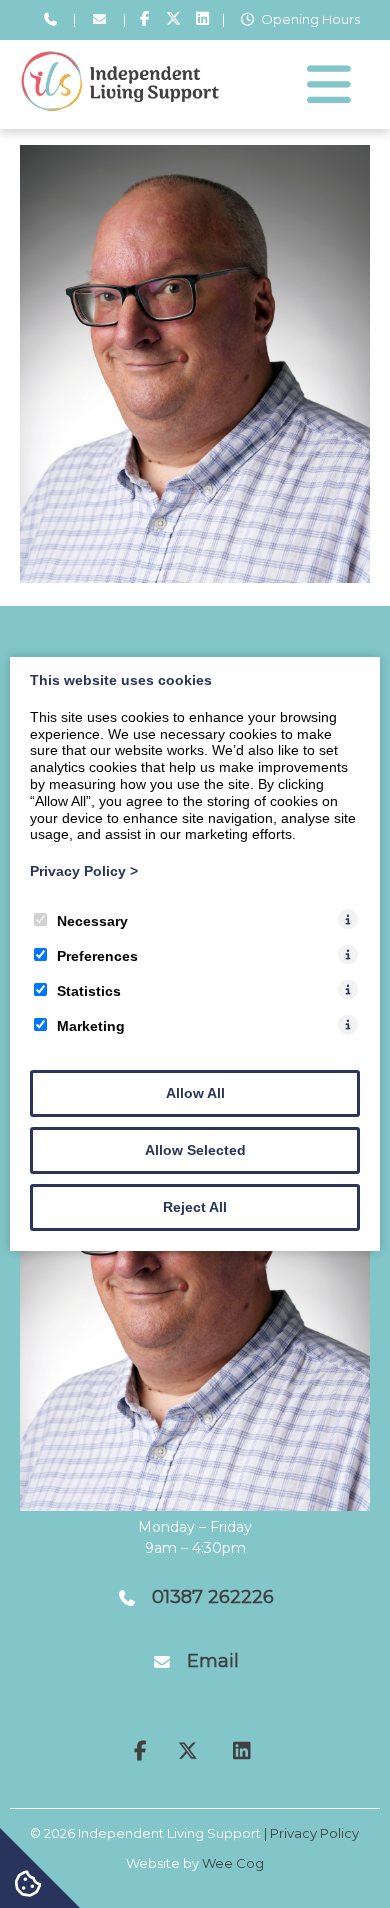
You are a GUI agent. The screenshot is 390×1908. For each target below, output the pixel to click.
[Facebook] (145, 20)
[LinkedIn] (202, 20)
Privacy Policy (84, 871)
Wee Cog (233, 1863)
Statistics (89, 991)
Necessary (92, 921)
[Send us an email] (99, 20)
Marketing (91, 1026)
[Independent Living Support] (120, 106)
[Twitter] (173, 20)
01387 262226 (213, 1597)
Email (213, 1661)
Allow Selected (195, 1150)
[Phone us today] (50, 20)
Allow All (195, 1093)
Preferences (97, 956)
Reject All (195, 1207)
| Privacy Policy (311, 1833)
